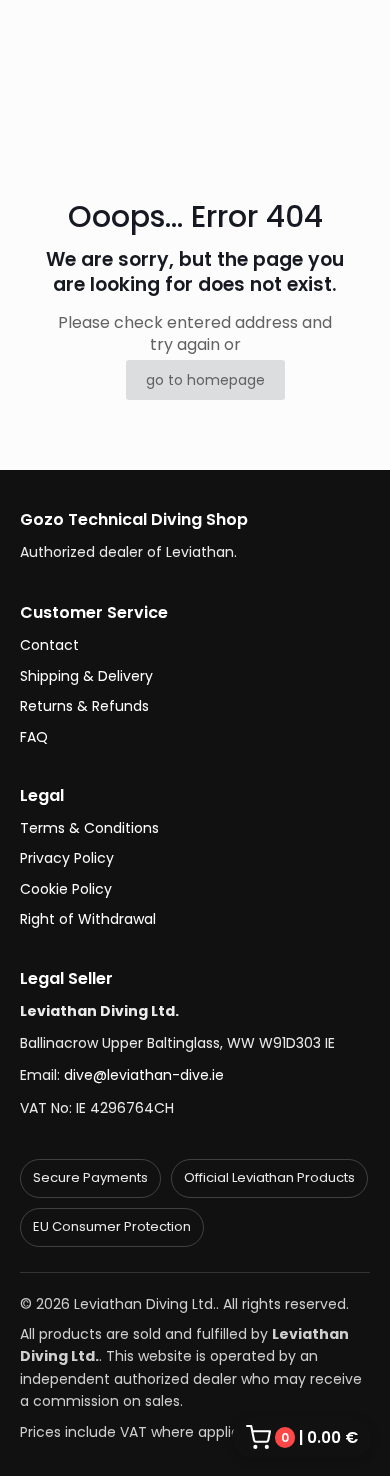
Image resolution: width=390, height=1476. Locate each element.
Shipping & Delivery (86, 676)
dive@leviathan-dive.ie (144, 1075)
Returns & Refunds (84, 706)
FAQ (34, 737)
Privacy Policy (67, 858)
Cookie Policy (66, 889)
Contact (49, 645)
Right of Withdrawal (88, 919)
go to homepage (205, 380)
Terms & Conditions (89, 828)
